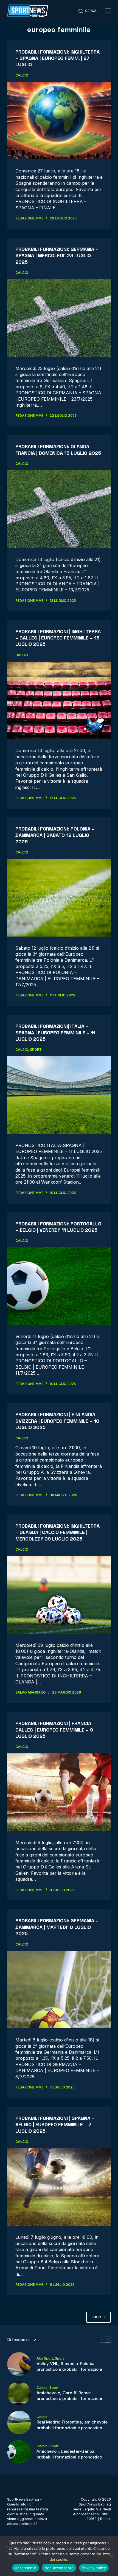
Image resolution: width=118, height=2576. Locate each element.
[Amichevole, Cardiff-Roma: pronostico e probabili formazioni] (19, 2393)
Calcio (22, 75)
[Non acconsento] (111, 2556)
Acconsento (26, 2568)
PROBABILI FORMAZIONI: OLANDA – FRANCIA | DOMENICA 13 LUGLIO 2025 (58, 450)
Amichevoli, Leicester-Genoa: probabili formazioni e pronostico (69, 2454)
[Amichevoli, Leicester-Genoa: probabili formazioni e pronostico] (19, 2452)
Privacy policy (94, 2568)
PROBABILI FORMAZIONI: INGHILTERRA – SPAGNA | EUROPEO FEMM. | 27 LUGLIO (57, 58)
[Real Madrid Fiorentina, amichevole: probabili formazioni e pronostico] (19, 2423)
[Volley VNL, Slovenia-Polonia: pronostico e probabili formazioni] (19, 2364)
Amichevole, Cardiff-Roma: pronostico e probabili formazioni (69, 2396)
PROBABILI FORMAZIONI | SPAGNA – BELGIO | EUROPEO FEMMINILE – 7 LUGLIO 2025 (55, 2125)
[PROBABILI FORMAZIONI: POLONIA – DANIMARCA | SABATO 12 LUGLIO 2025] (59, 898)
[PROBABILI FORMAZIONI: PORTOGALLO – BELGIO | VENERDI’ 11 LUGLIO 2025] (59, 1286)
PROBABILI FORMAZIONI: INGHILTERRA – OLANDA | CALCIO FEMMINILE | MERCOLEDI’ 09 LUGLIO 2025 (57, 1532)
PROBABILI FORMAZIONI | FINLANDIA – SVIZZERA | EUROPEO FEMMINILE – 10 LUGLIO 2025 (57, 1421)
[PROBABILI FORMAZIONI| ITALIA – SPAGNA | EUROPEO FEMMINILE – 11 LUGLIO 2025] (59, 1095)
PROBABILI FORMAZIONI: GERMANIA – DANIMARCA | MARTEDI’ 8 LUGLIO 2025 (57, 1927)
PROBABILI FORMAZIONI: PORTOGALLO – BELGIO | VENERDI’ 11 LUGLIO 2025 (58, 1227)
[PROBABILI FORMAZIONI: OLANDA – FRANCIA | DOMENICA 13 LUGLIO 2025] (59, 509)
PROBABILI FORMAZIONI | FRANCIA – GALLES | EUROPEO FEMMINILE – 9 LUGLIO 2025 (55, 1730)
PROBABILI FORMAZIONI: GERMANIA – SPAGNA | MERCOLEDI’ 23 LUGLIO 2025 (57, 256)
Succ (96, 2317)
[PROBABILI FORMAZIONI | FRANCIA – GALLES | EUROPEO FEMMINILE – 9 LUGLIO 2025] (59, 1792)
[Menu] (108, 11)
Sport (36, 1050)
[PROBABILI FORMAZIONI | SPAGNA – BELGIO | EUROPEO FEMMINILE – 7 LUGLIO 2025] (59, 2187)
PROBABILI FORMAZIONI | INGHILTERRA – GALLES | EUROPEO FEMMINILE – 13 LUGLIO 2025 (58, 638)
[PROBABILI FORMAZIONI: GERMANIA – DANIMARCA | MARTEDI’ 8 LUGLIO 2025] (59, 1990)
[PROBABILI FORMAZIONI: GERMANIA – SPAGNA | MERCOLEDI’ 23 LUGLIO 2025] (59, 318)
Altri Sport (45, 2358)
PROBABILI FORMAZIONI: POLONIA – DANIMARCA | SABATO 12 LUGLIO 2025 (55, 835)
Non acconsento (59, 2568)
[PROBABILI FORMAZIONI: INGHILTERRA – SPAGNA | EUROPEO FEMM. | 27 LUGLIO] (59, 121)
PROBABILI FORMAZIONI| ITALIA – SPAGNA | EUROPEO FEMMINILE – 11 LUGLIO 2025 (55, 1032)
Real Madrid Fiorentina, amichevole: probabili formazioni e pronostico (73, 2425)
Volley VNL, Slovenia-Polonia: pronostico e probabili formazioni (69, 2366)
